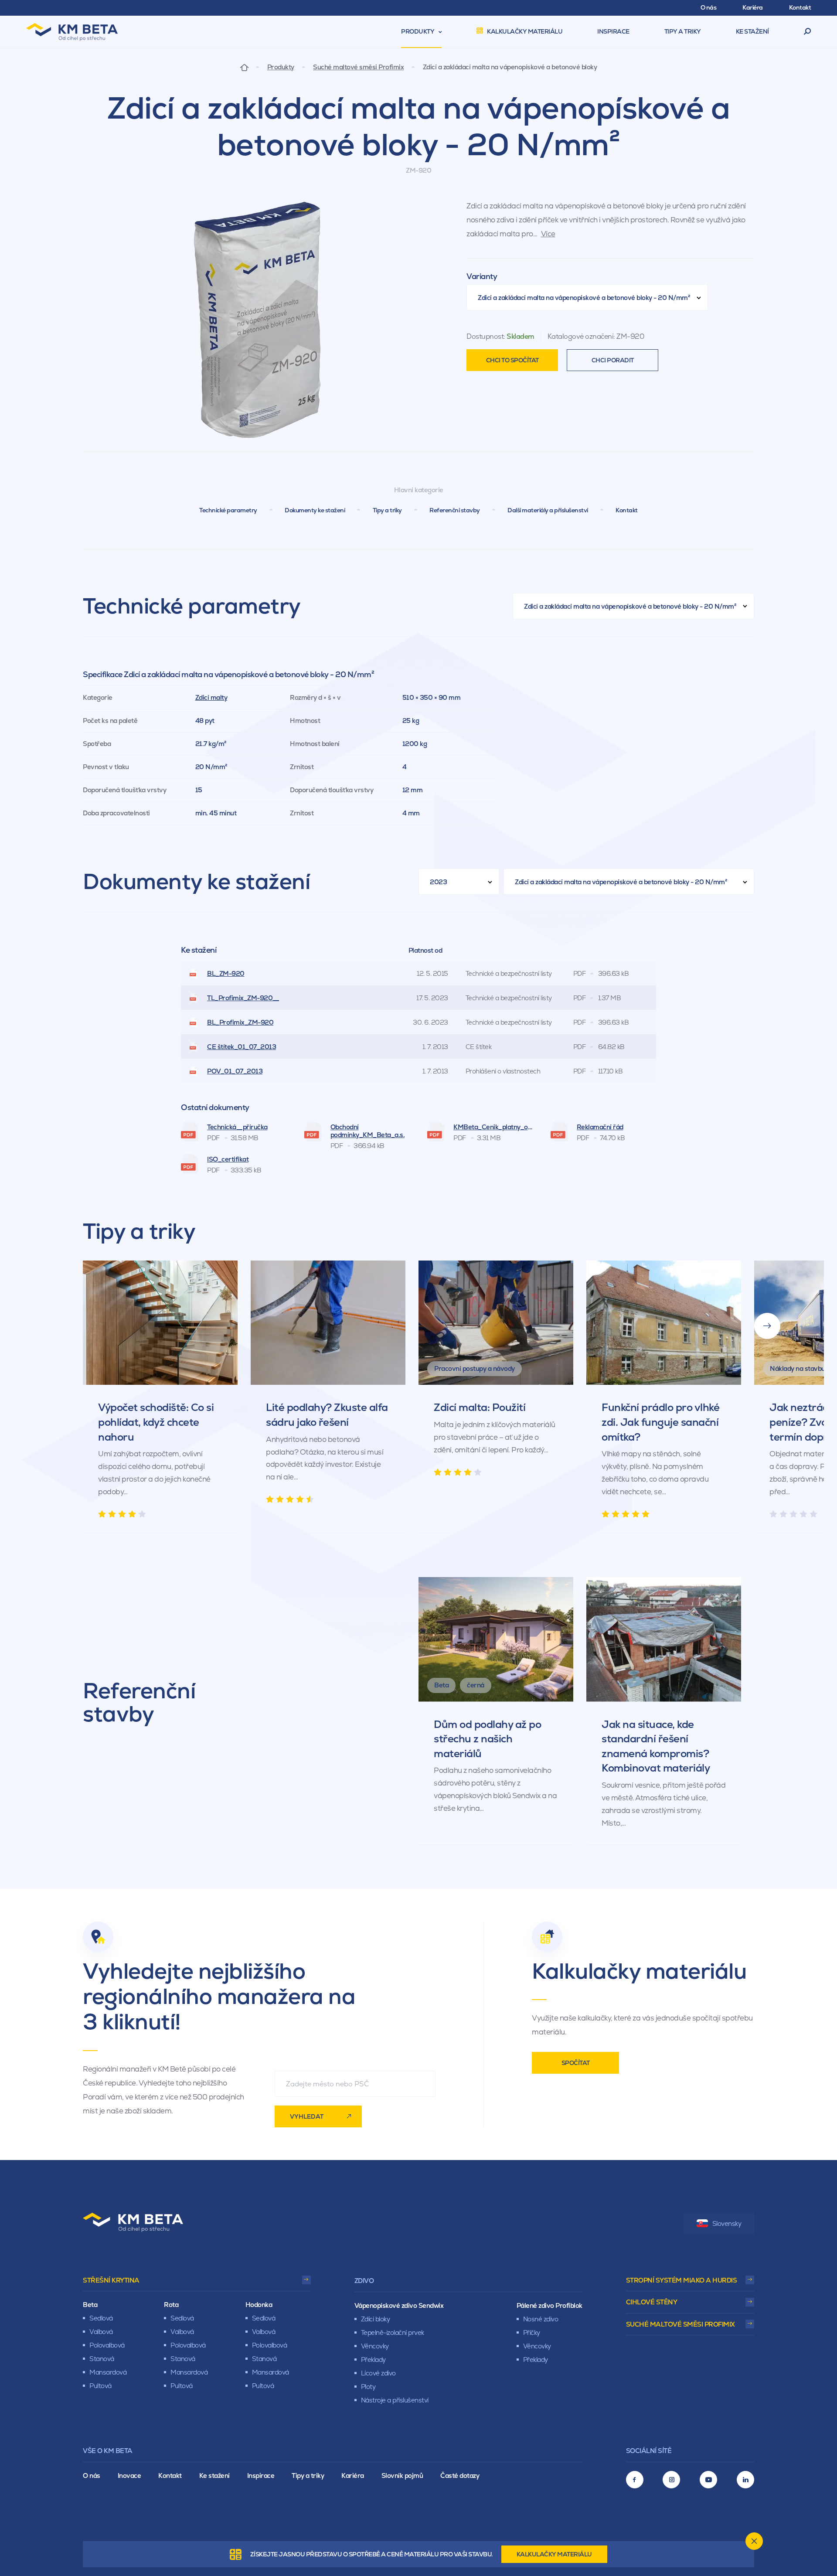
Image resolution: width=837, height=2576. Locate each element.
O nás (92, 2475)
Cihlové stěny (652, 2302)
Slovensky (727, 2223)
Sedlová (101, 2318)
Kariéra (353, 2475)
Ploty (368, 2387)
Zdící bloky (376, 2319)
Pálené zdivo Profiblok (549, 2305)
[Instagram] (671, 2480)
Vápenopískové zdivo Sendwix (399, 2305)
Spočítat (576, 2063)
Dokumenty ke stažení (315, 510)
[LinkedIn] (745, 2480)
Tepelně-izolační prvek (393, 2332)
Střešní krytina (111, 2280)
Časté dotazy (460, 2475)
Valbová (101, 2332)
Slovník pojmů (402, 2475)
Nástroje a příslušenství (395, 2400)
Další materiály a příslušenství (548, 510)
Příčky (532, 2332)
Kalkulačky (554, 2554)
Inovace (129, 2475)
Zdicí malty (211, 697)
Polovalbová (107, 2345)
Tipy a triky (387, 510)
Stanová (102, 2359)
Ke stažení (214, 2475)
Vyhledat (307, 2116)
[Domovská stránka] (244, 67)
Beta (90, 2305)
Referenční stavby (455, 510)
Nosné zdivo (541, 2319)
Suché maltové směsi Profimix (358, 67)
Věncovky (375, 2346)
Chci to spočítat (512, 360)
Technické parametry (228, 510)
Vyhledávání (808, 32)
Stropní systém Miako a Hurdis (682, 2280)
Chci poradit (613, 360)
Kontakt (627, 510)
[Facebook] (635, 2480)
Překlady (373, 2360)
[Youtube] (708, 2480)
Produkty (281, 67)
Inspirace (261, 2475)
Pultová (100, 2386)
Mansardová (108, 2372)
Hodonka (259, 2305)
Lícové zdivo (378, 2373)
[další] (767, 1326)
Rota (171, 2305)
